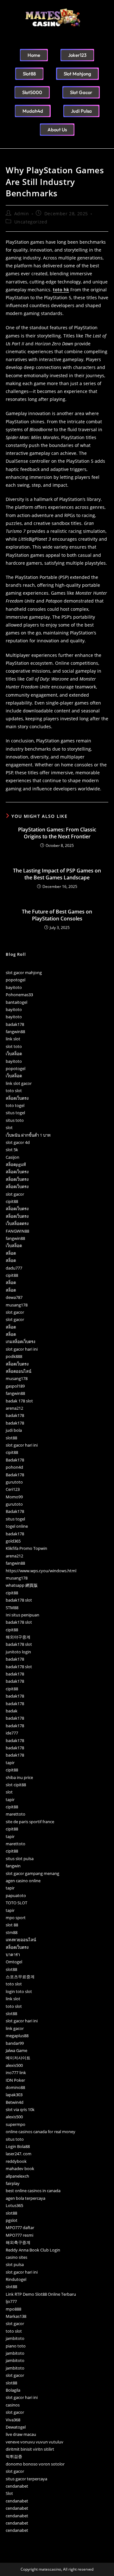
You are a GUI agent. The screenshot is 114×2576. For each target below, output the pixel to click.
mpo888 (13, 2309)
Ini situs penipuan (22, 1615)
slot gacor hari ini (22, 1349)
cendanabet (17, 2486)
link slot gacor (19, 1083)
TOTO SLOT (16, 1903)
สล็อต (11, 1253)
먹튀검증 (14, 2456)
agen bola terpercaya (25, 2198)
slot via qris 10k (20, 2109)
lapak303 (14, 2095)
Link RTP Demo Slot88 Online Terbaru (41, 2294)
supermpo (16, 2124)
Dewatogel (16, 2427)
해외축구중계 (18, 2242)
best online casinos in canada (33, 2191)
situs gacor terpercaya (26, 2479)
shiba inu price (19, 1777)
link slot (13, 1039)
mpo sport (16, 1918)
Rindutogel (16, 2279)
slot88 (11, 1438)
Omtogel (14, 1962)
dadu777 (14, 1268)
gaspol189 (15, 1386)
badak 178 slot (19, 1401)
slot (9, 1127)
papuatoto (16, 1895)
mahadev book (20, 2168)
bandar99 (15, 2043)
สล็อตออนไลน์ (19, 1371)
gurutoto (14, 1482)
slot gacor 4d (18, 1142)
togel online (17, 1526)
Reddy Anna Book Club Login (33, 2250)
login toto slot (19, 1991)
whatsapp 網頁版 (22, 1585)
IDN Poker (15, 2080)
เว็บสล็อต (14, 1054)
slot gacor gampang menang (32, 1873)
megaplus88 (17, 2036)
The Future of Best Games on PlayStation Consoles (57, 915)
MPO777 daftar (20, 2228)
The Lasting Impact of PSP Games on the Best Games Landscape (57, 874)
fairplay (13, 2183)
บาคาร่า (13, 1954)
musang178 (17, 1305)
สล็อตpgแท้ (16, 1164)
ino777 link (16, 2073)
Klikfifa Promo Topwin (26, 1548)
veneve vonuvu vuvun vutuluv (35, 2442)
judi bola (14, 1430)
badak (12, 1711)
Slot (9, 2493)
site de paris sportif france (30, 1822)
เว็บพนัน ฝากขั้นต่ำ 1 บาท (28, 1135)
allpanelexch (17, 2176)
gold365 (13, 1541)
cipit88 (12, 1201)
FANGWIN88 (17, 1231)
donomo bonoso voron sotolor (35, 2464)
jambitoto (15, 2338)
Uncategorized (31, 222)
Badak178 (15, 1460)
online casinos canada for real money (41, 2132)
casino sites (16, 2257)
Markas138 (16, 2316)
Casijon (13, 1157)
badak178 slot (19, 1600)
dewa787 (14, 1297)
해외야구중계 (18, 1637)
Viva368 (13, 2420)
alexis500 (14, 2065)
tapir (10, 1763)
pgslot (12, 2220)
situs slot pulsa (20, 1859)
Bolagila (13, 2390)
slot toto (14, 1046)
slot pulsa (15, 2264)
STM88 (12, 1608)
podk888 (14, 1356)
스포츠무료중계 (20, 1977)
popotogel (16, 980)
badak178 (15, 1024)
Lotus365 (14, 2205)
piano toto (16, 2346)
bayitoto (14, 987)
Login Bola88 (18, 2146)
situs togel (15, 1113)
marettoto (16, 1814)
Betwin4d (15, 2102)
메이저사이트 (18, 2058)
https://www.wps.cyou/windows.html (41, 1571)
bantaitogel (16, 1002)
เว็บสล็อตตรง (17, 1223)
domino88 (15, 2087)
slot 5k (12, 1150)
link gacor (15, 2028)
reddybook (16, 2161)
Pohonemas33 (19, 995)
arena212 (14, 1408)
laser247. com (19, 2154)
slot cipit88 (16, 1785)
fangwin (13, 1866)
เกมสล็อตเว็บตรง (20, 1342)
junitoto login (18, 1652)
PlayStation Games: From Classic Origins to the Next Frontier (57, 833)
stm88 (12, 1932)
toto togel (15, 1105)
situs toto (15, 1120)
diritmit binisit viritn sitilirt (30, 2449)
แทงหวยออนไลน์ (21, 1940)
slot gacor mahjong (24, 973)
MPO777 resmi (19, 2235)
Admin (22, 214)
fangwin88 (15, 1032)
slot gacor (15, 1194)
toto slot (14, 1091)
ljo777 (11, 2301)
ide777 (12, 1733)
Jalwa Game (16, 2050)
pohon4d (14, 1467)
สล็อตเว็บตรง (17, 1098)
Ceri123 (13, 1489)
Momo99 (14, 1497)
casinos (13, 2405)
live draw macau (21, 2434)
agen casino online (23, 1881)
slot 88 (12, 1925)
